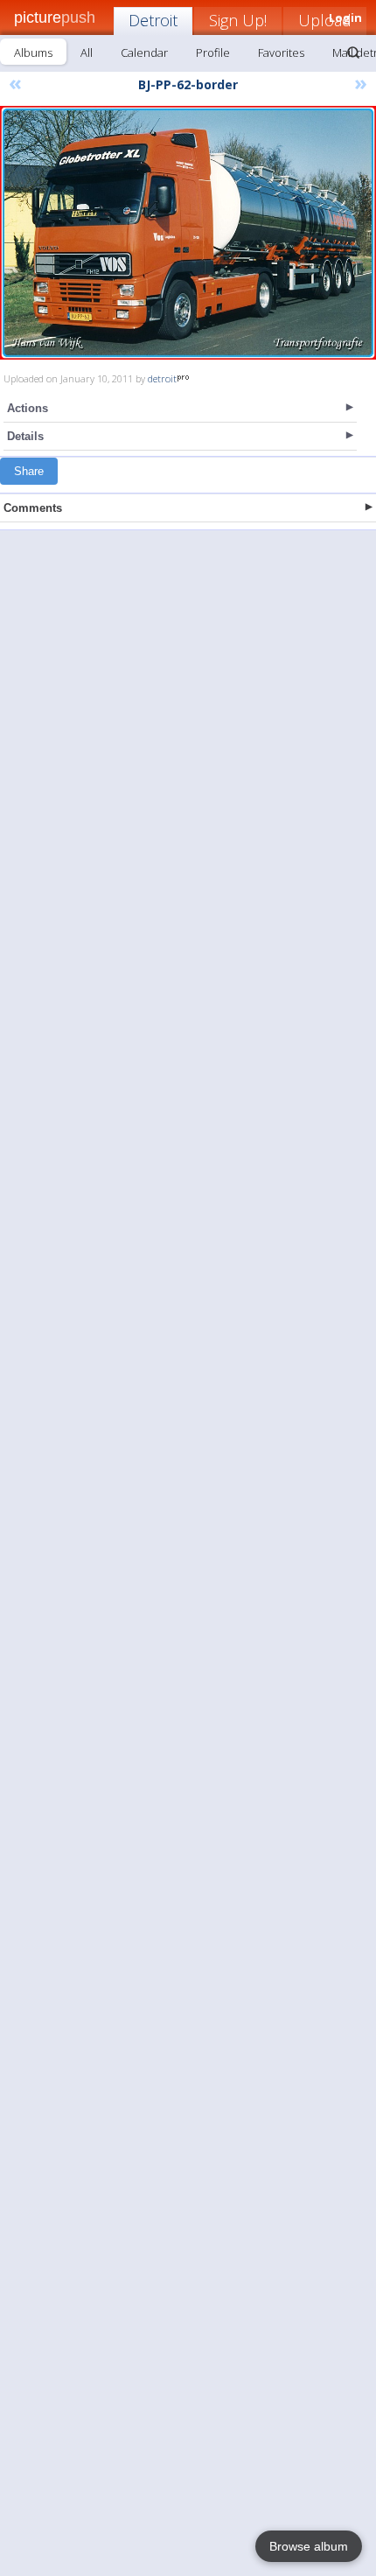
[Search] (353, 52)
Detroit (153, 20)
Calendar (144, 52)
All (87, 52)
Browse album (309, 2546)
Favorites (281, 52)
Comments (33, 508)
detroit (162, 378)
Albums (33, 52)
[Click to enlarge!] (188, 233)
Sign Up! (238, 20)
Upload (325, 20)
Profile (213, 52)
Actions (28, 408)
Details (25, 436)
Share (29, 471)
